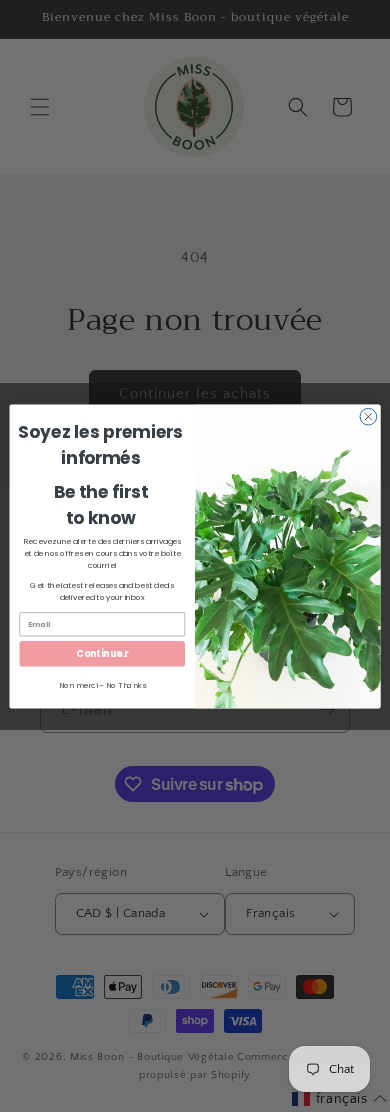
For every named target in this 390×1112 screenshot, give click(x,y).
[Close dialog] (368, 416)
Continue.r (102, 653)
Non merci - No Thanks (103, 684)
